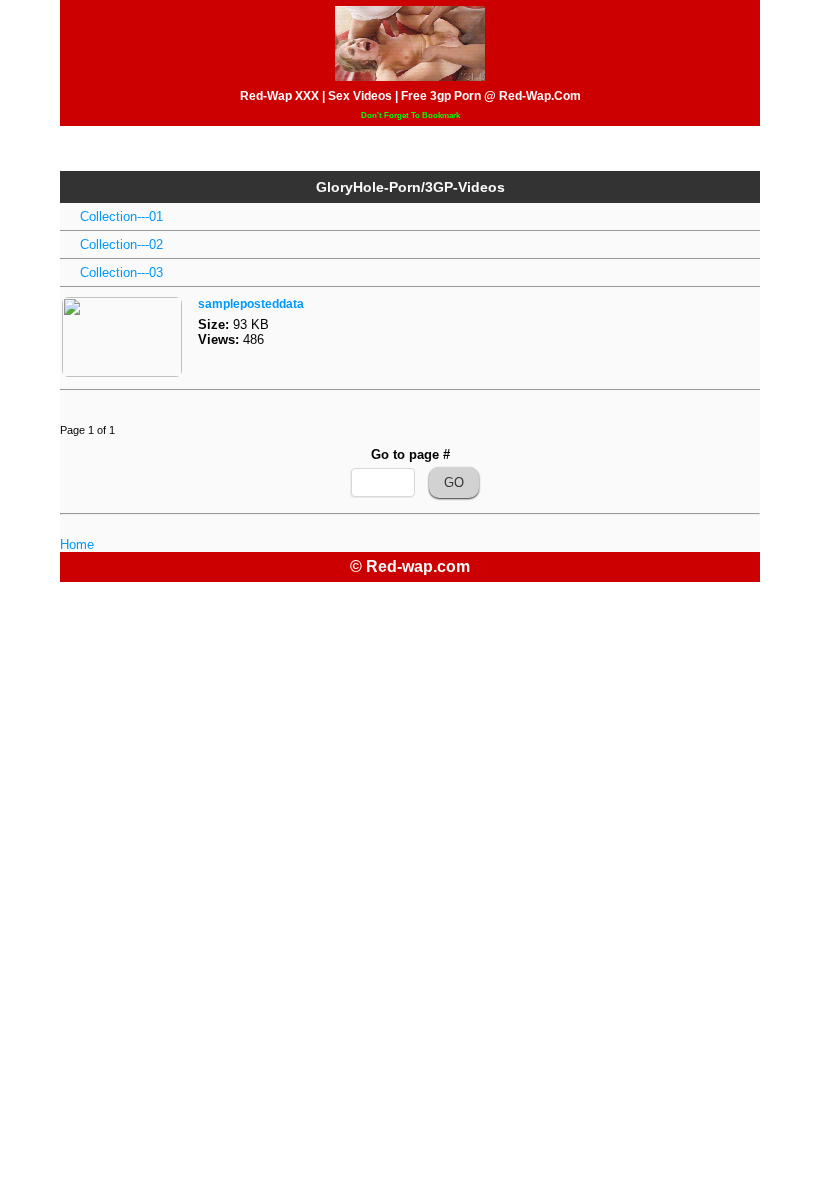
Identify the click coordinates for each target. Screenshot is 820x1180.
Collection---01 (121, 216)
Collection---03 (121, 272)
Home (77, 544)
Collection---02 (121, 244)
